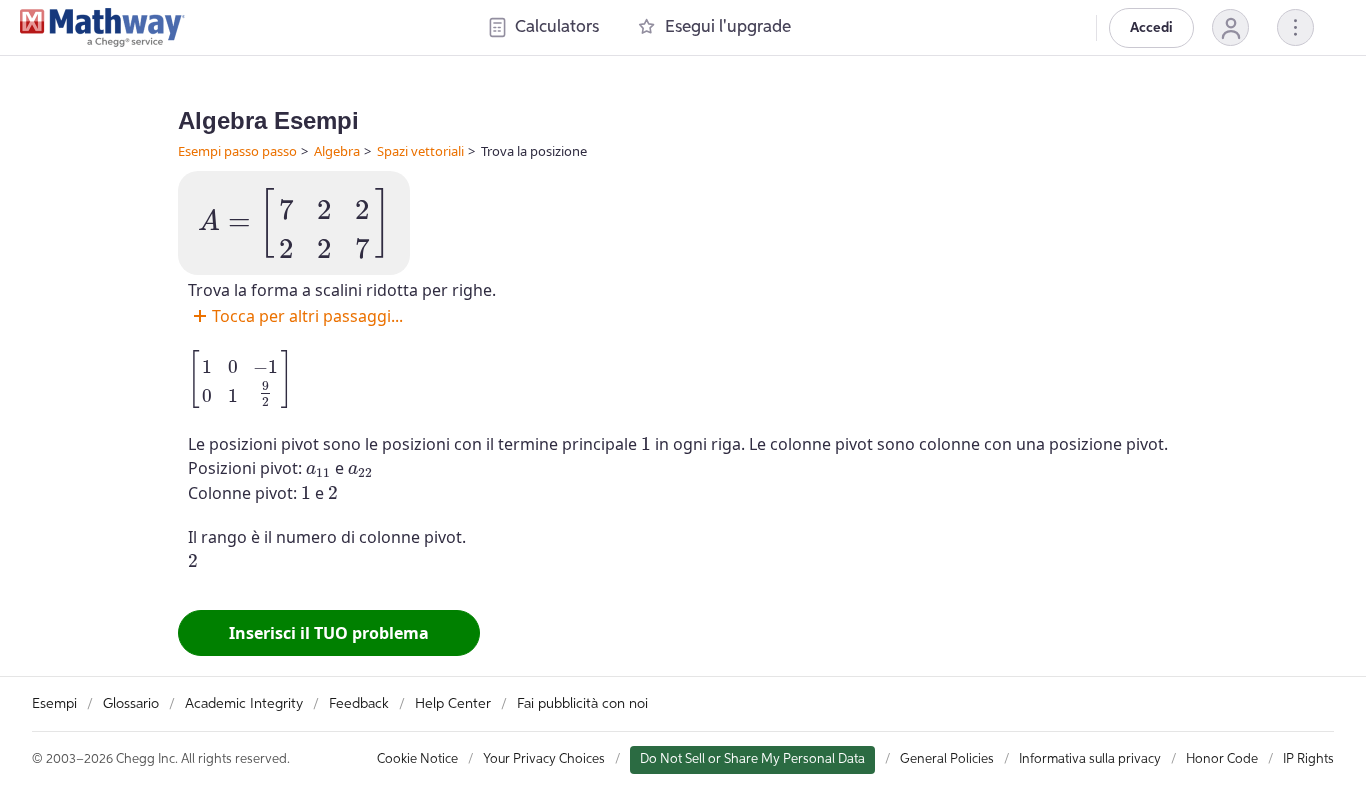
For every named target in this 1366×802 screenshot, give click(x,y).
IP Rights (1308, 759)
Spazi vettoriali (420, 151)
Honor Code (1222, 759)
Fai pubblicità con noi (582, 704)
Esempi (54, 704)
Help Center (453, 704)
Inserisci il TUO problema (329, 633)
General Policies (947, 759)
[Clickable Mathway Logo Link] (102, 28)
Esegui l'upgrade (728, 27)
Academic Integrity (244, 704)
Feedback (359, 704)
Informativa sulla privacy (1090, 759)
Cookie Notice (417, 759)
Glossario (131, 704)
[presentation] (294, 223)
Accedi (1151, 28)
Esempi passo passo (237, 151)
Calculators (557, 27)
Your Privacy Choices (544, 759)
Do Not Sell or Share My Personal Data (752, 759)
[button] (1230, 27)
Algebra (337, 151)
